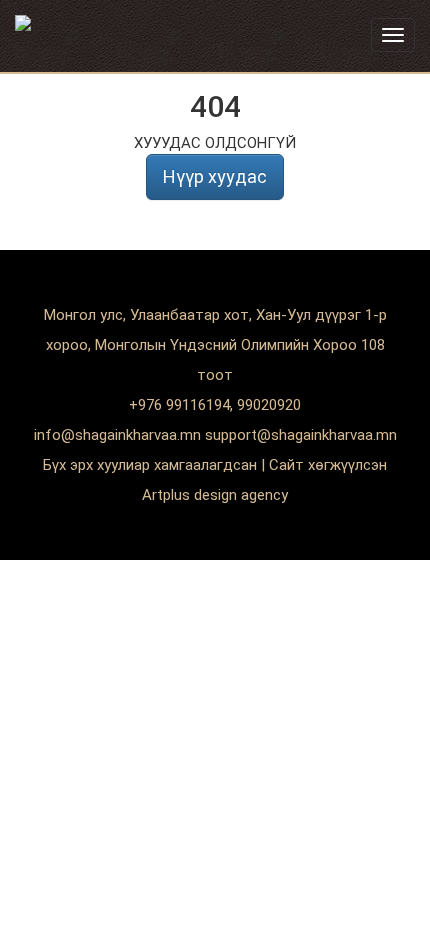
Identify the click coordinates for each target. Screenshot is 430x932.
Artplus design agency (215, 495)
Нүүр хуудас (215, 176)
